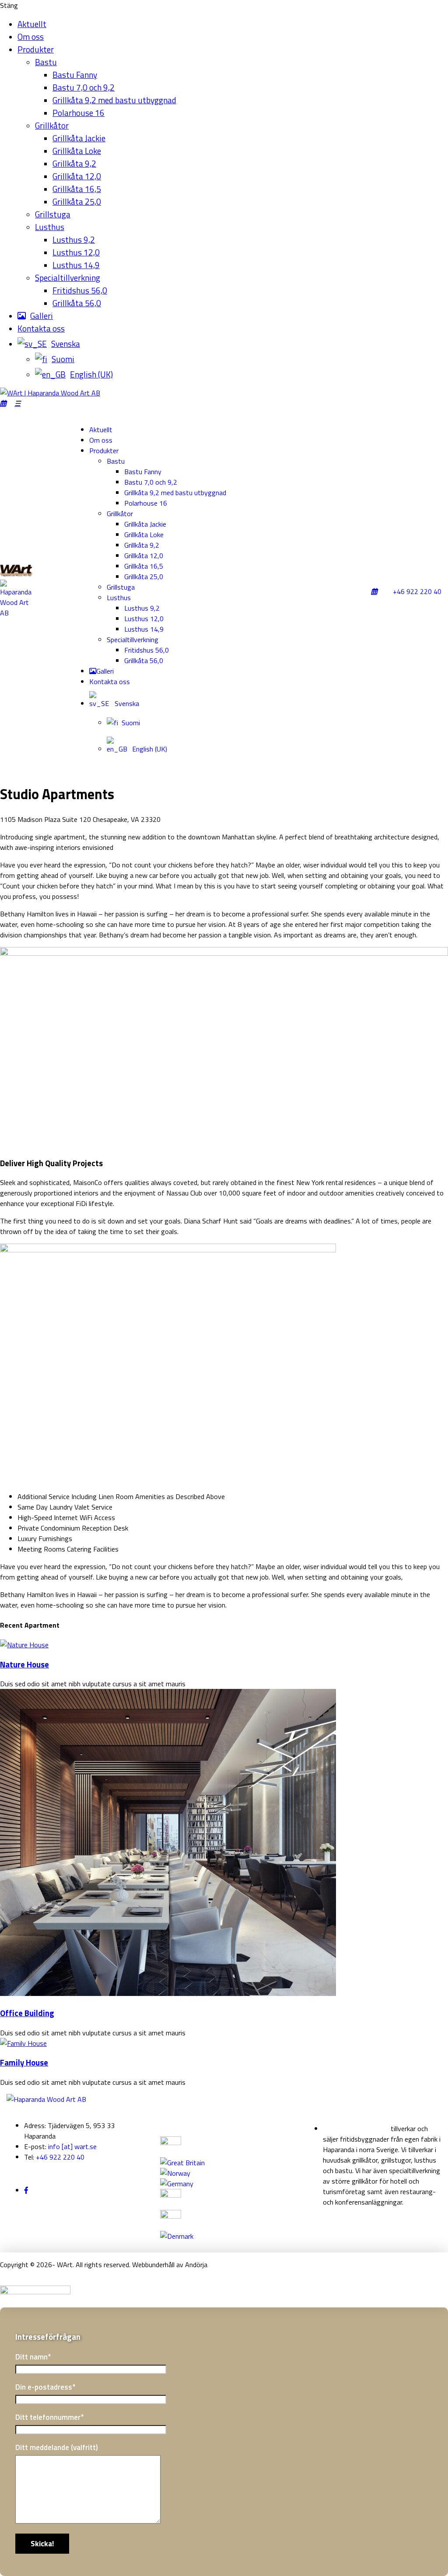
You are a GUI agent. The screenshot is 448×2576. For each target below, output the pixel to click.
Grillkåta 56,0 (77, 303)
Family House (24, 2062)
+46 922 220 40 (417, 591)
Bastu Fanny (75, 75)
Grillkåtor (52, 125)
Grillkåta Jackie (79, 138)
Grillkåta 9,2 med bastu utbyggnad (114, 100)
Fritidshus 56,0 (80, 290)
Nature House (24, 1664)
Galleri (42, 316)
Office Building (27, 2013)
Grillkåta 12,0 (77, 176)
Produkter (36, 49)
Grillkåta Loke (77, 151)
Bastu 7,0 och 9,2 (84, 87)
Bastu (46, 62)
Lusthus (50, 227)
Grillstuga (53, 214)
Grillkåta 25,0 (77, 201)
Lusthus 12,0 (76, 252)
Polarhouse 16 (79, 113)
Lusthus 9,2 (74, 239)
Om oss (31, 37)
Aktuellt (32, 24)
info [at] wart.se (72, 2146)
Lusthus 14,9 (76, 265)
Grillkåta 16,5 (77, 189)
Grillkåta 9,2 (74, 163)
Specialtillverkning (68, 278)
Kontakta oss (41, 328)
